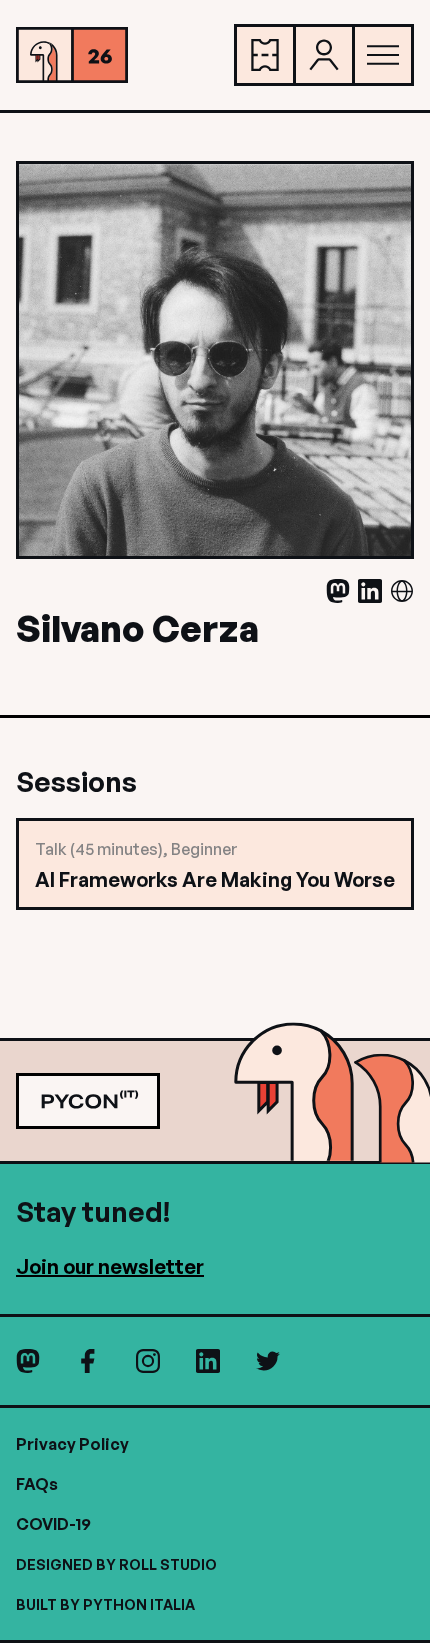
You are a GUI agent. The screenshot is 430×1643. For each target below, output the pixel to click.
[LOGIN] (324, 55)
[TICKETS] (265, 55)
